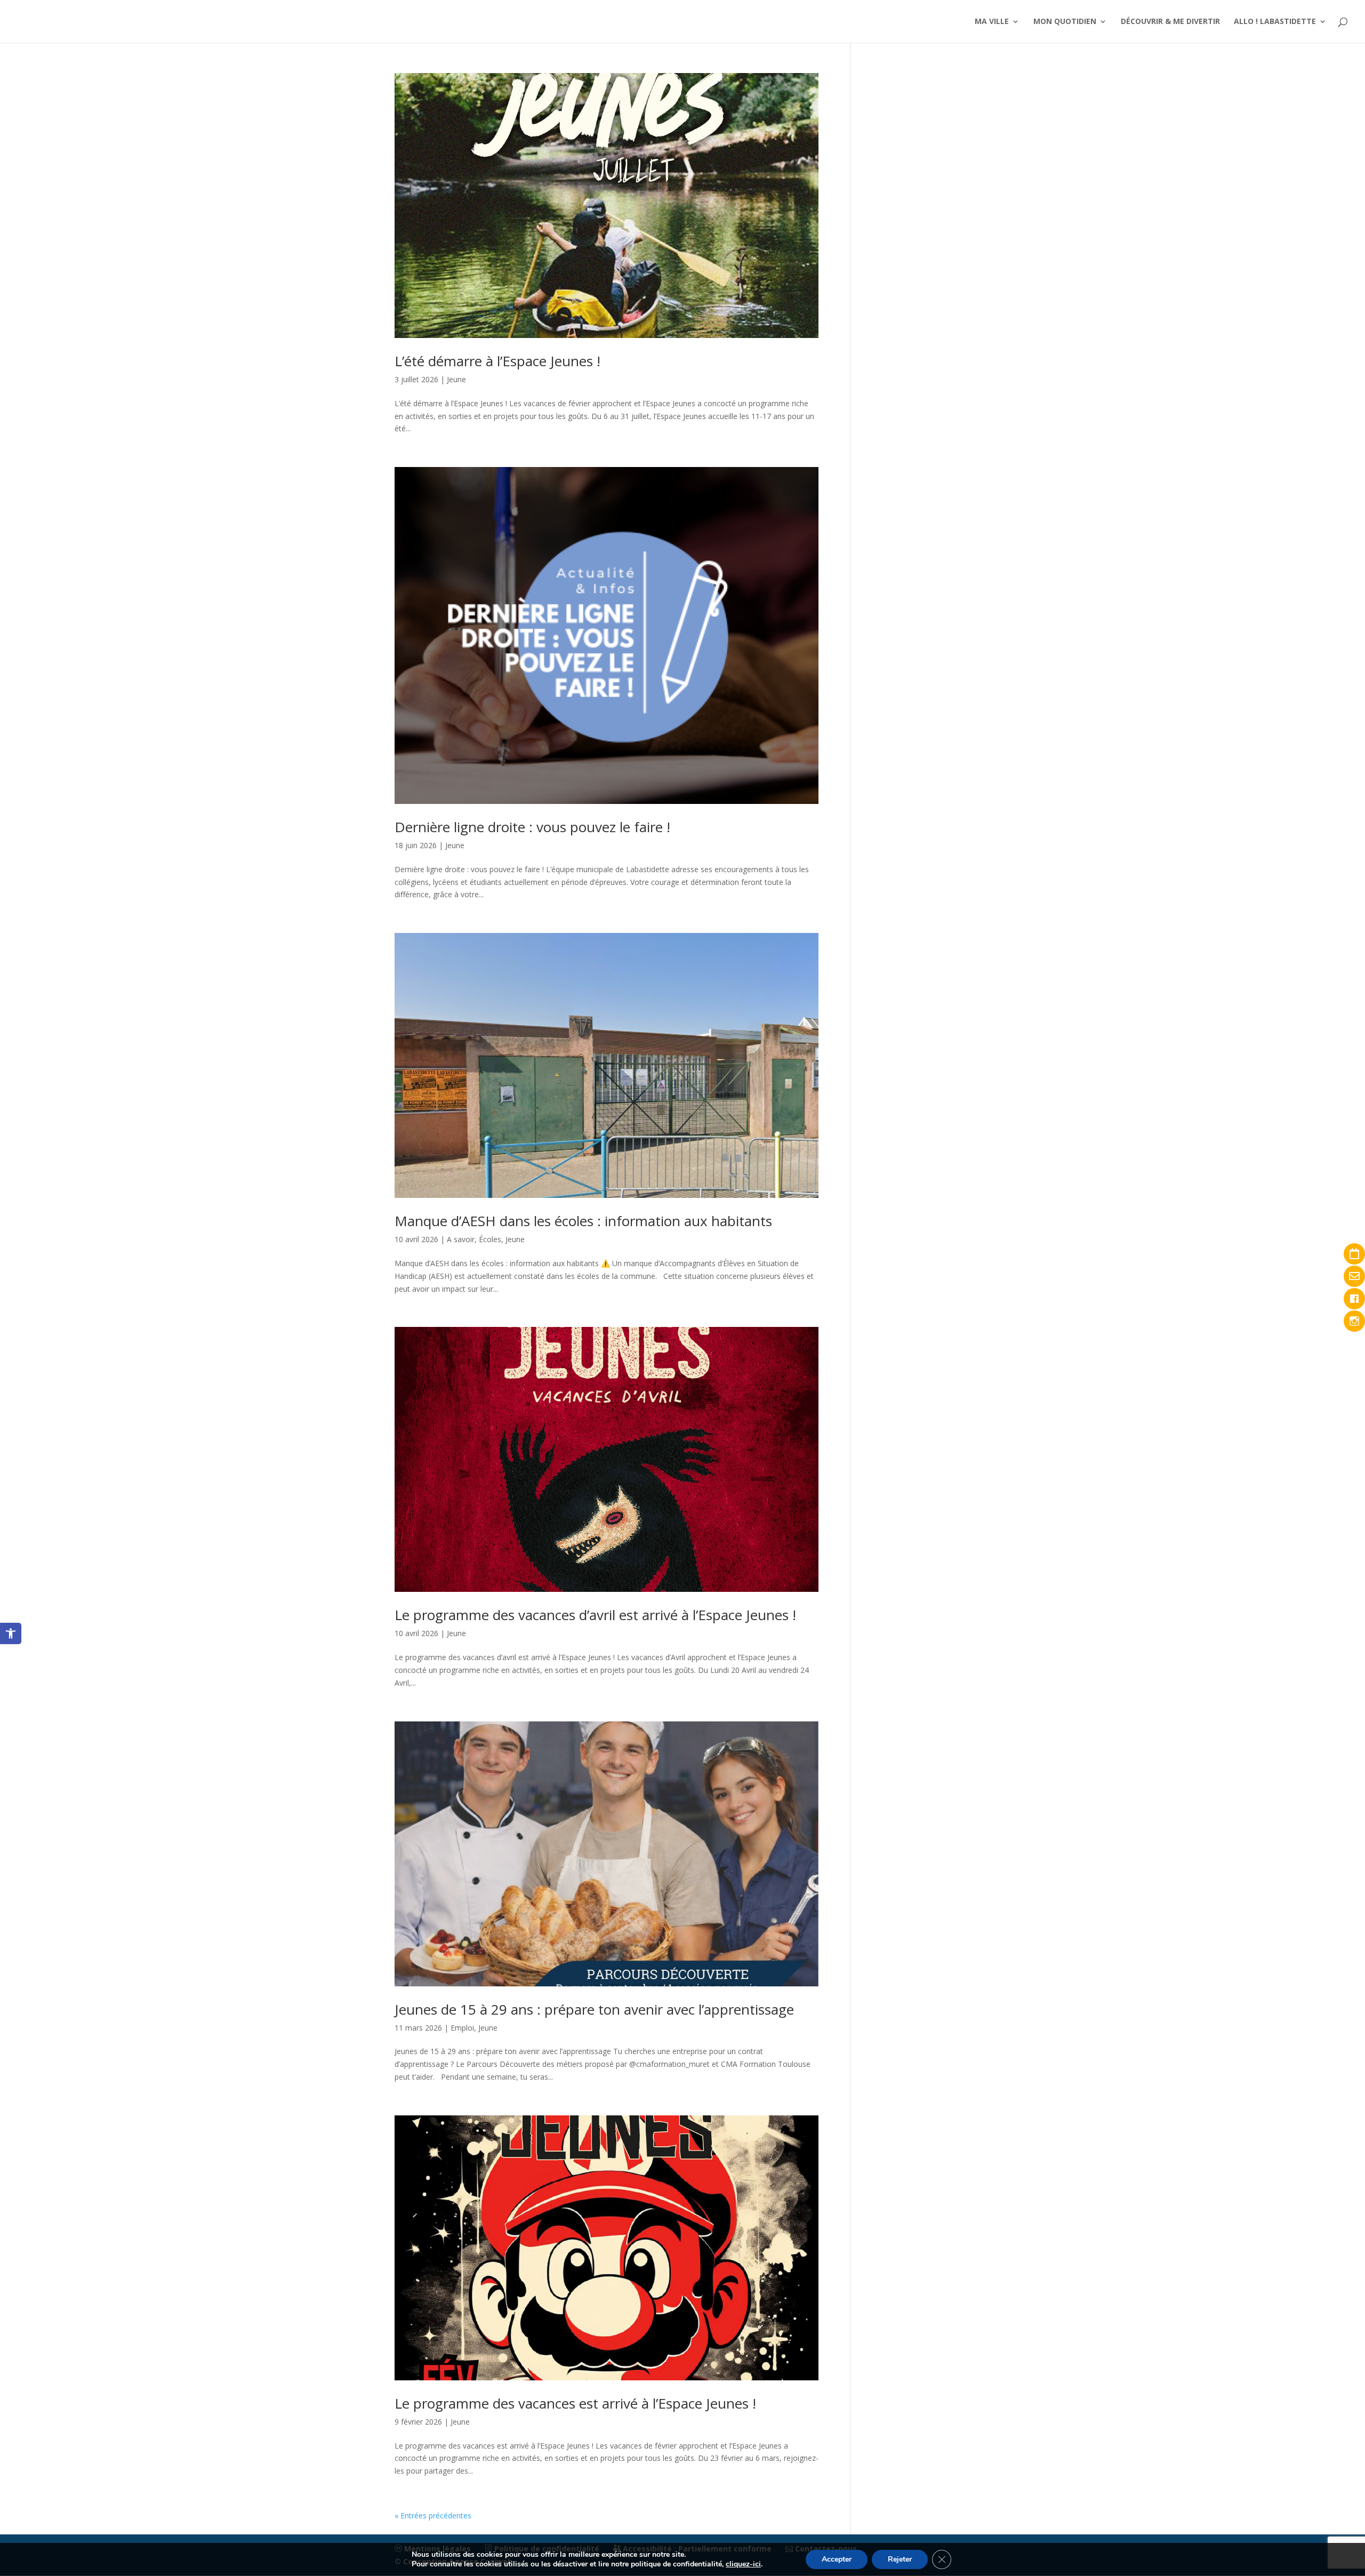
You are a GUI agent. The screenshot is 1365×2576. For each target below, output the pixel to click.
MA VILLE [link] (992, 22)
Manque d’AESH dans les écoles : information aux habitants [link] (583, 1221)
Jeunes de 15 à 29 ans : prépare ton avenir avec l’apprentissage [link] (594, 2009)
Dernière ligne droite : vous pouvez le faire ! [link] (532, 827)
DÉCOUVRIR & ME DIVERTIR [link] (1170, 22)
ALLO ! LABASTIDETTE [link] (1275, 22)
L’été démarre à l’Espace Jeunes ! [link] (497, 361)
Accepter (837, 2559)
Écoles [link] (490, 1239)
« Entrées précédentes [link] (433, 2515)
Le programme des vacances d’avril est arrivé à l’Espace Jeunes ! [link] (595, 1615)
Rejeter (900, 2559)
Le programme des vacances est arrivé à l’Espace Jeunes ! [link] (575, 2403)
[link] (11, 1633)
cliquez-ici (743, 2564)
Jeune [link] (456, 379)
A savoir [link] (461, 1239)
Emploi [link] (462, 2028)
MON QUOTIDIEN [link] (1065, 22)
